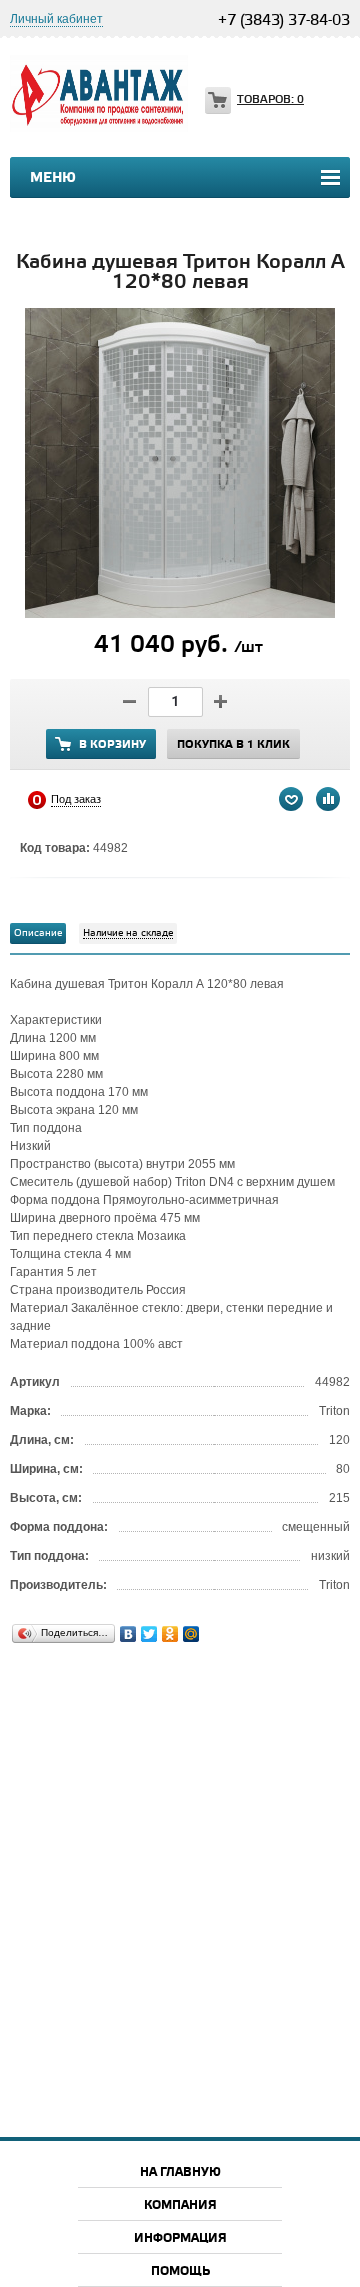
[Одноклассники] (170, 1634)
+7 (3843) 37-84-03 (284, 21)
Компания (180, 2205)
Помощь (180, 2271)
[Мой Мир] (191, 1634)
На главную (180, 2172)
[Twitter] (149, 1634)
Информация (180, 2238)
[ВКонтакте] (128, 1634)
